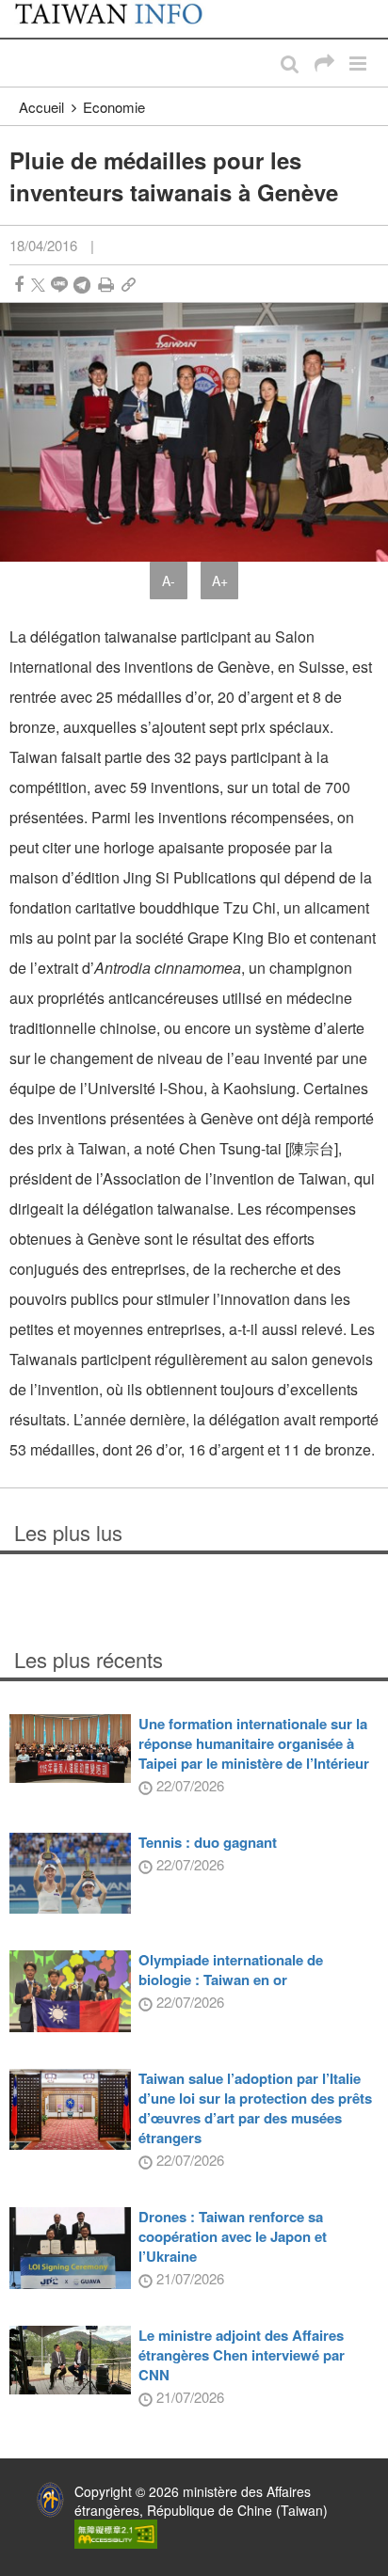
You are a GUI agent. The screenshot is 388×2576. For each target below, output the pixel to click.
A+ (220, 580)
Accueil (41, 107)
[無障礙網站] (116, 2532)
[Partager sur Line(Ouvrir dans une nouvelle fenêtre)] (59, 285)
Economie (114, 107)
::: (20, 9)
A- (169, 580)
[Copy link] (129, 285)
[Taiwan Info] (120, 19)
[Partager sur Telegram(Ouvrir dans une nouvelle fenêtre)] (82, 285)
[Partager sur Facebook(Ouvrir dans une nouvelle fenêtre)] (19, 285)
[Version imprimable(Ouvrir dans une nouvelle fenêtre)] (106, 285)
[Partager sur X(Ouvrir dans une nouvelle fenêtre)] (38, 285)
